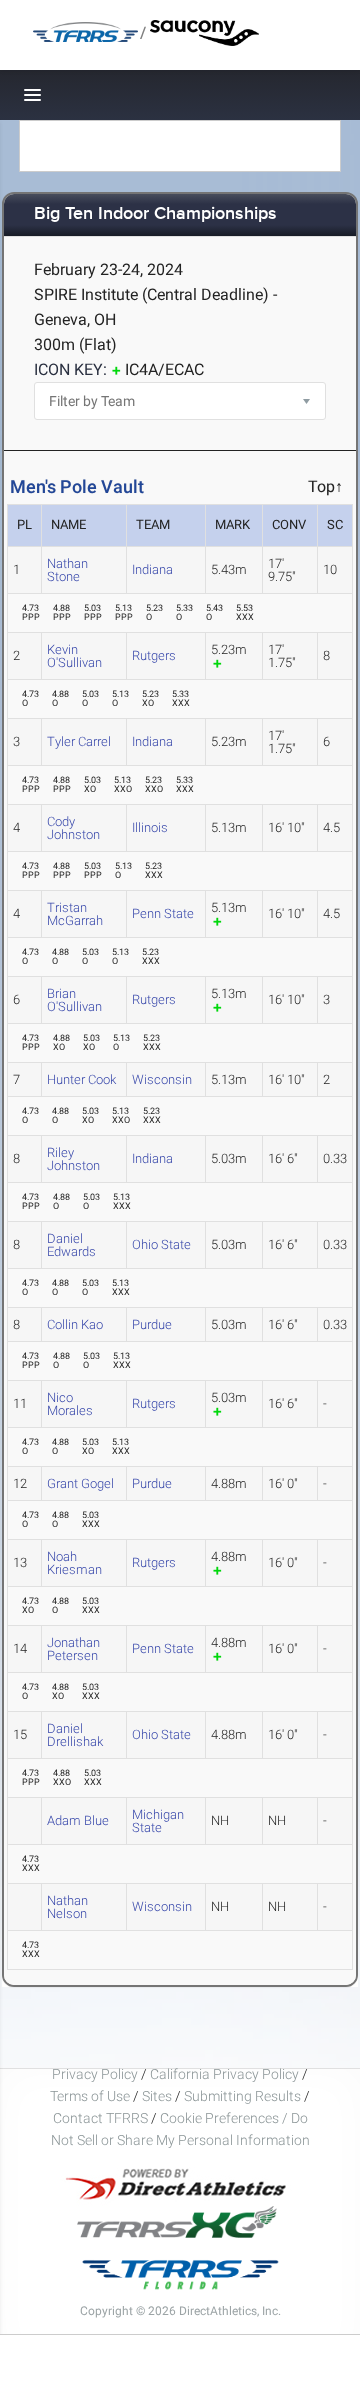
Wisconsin (162, 1079)
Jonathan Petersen (73, 1649)
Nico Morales (70, 1404)
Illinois (150, 827)
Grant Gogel (80, 1483)
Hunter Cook (81, 1079)
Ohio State (161, 1244)
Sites (157, 2096)
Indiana (152, 569)
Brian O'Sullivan (74, 1000)
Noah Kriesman (74, 1563)
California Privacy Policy (224, 2074)
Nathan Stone (67, 570)
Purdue (152, 1324)
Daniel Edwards (71, 1245)
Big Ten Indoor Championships (155, 214)
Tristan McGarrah (75, 914)
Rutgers (154, 655)
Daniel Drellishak (75, 1735)
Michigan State (158, 1821)
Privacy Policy (95, 2074)
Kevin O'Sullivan (74, 656)
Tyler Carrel (79, 741)
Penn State (163, 913)
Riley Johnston (73, 1159)
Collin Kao (75, 1324)
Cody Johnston (73, 828)
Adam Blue (78, 1820)
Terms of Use (90, 2096)
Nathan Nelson (67, 1907)
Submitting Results (242, 2096)
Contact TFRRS (102, 2118)
